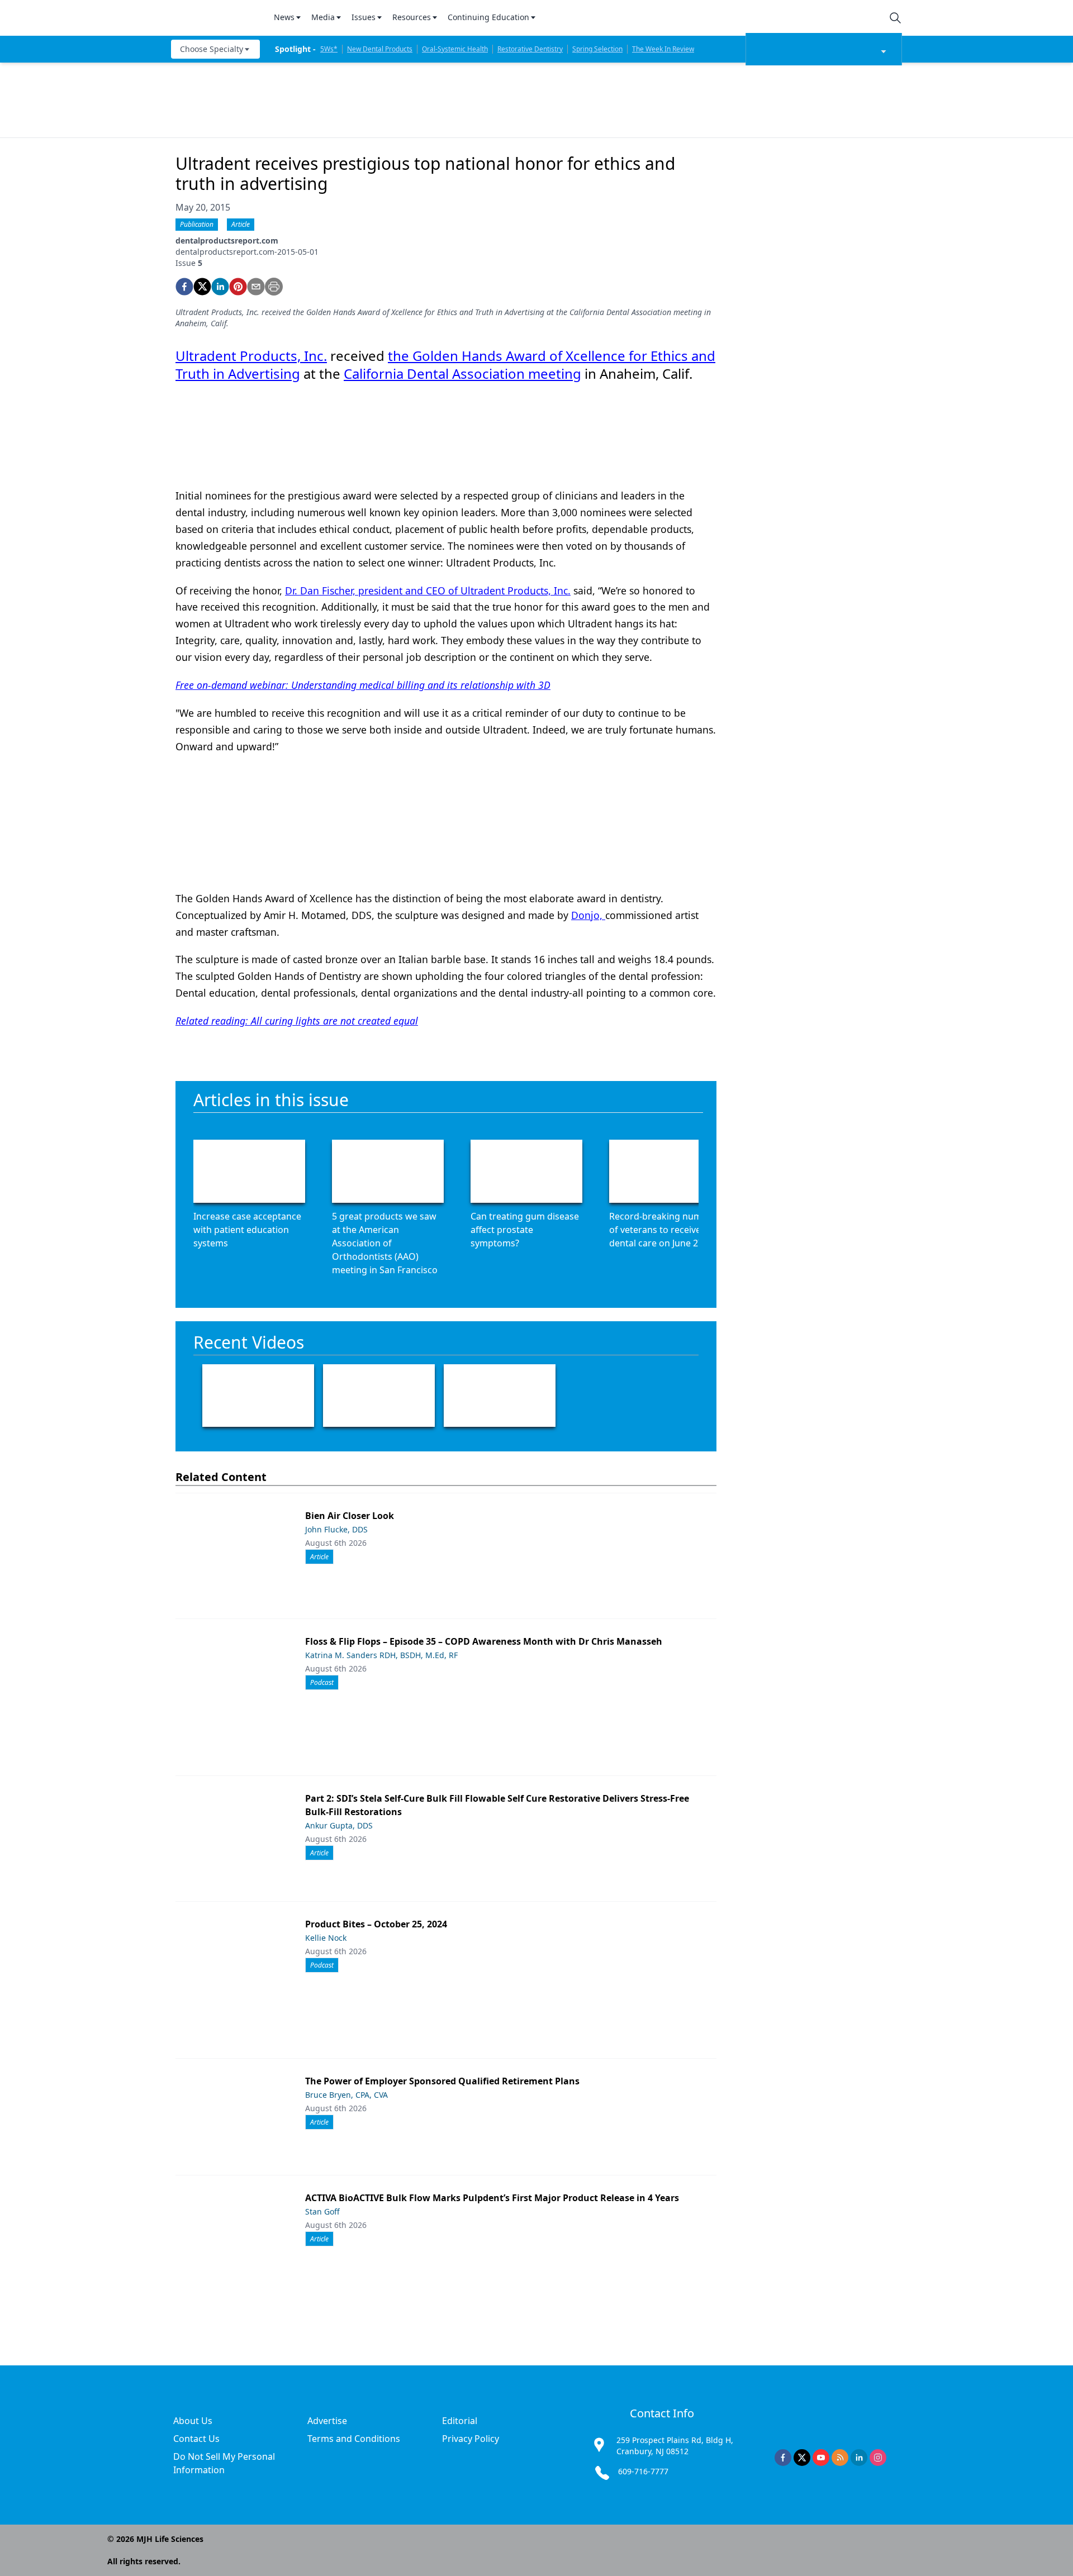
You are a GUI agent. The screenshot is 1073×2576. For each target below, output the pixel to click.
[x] (802, 2458)
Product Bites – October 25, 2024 (376, 1924)
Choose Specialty (212, 49)
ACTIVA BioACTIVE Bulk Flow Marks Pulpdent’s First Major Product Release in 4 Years (492, 2198)
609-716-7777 (643, 2471)
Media (323, 17)
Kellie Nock (326, 1938)
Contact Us (196, 2439)
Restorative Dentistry (530, 49)
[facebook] (184, 287)
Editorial (460, 2421)
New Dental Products (380, 49)
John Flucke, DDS (336, 1529)
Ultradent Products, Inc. (251, 356)
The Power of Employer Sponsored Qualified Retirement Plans (442, 2081)
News (284, 17)
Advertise (327, 2421)
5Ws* (329, 49)
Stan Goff (322, 2211)
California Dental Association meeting (462, 373)
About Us (193, 2421)
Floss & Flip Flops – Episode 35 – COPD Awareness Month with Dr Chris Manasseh (484, 1641)
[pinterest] (238, 287)
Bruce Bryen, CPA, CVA (346, 2095)
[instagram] (878, 2458)
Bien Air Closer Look (350, 1516)
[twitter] (202, 287)
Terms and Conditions (354, 2439)
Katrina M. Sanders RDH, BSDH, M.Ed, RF (381, 1655)
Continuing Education (488, 17)
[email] (256, 287)
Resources (412, 17)
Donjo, (588, 915)
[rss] (840, 2458)
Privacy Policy (471, 2439)
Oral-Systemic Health (455, 49)
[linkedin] (220, 287)
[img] (216, 18)
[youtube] (821, 2458)
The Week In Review (663, 49)
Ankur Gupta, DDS (339, 1825)
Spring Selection (597, 49)
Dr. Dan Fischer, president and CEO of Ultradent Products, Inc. (428, 591)
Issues (364, 17)
